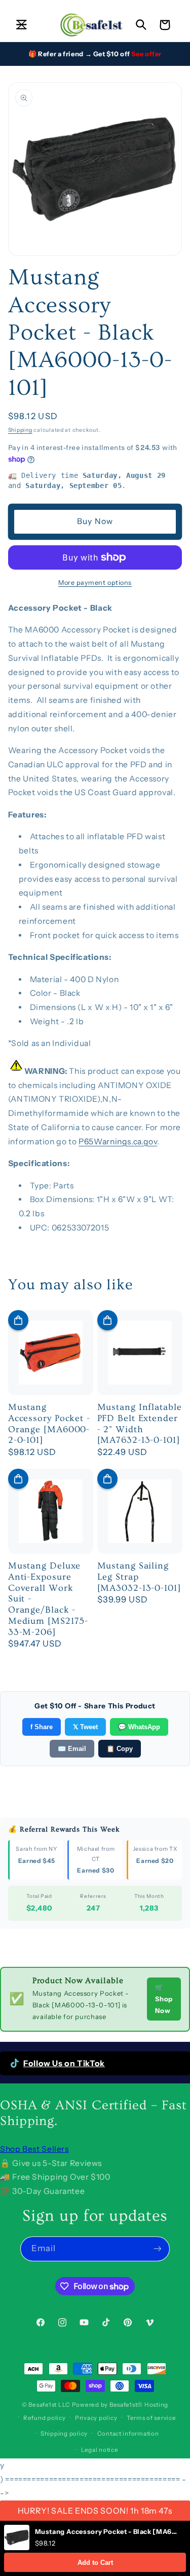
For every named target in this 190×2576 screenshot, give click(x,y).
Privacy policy (96, 2418)
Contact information (128, 2434)
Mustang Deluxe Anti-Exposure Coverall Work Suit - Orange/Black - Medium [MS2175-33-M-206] (48, 1599)
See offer (146, 54)
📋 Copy (120, 1749)
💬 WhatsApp (139, 1727)
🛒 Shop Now (164, 1999)
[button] (21, 25)
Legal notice (100, 2450)
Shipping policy (64, 2434)
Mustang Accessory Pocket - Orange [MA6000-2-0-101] (49, 1424)
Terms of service (151, 2418)
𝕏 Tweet (85, 1727)
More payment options (95, 583)
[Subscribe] (158, 2249)
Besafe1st (43, 2405)
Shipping (20, 430)
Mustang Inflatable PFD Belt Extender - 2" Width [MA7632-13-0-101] (140, 1424)
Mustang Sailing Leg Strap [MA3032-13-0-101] (139, 1577)
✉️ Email (72, 1749)
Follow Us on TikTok (64, 2063)
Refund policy (45, 2418)
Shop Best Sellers (34, 2149)
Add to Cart (95, 2563)
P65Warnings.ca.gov (118, 1142)
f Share (42, 1727)
